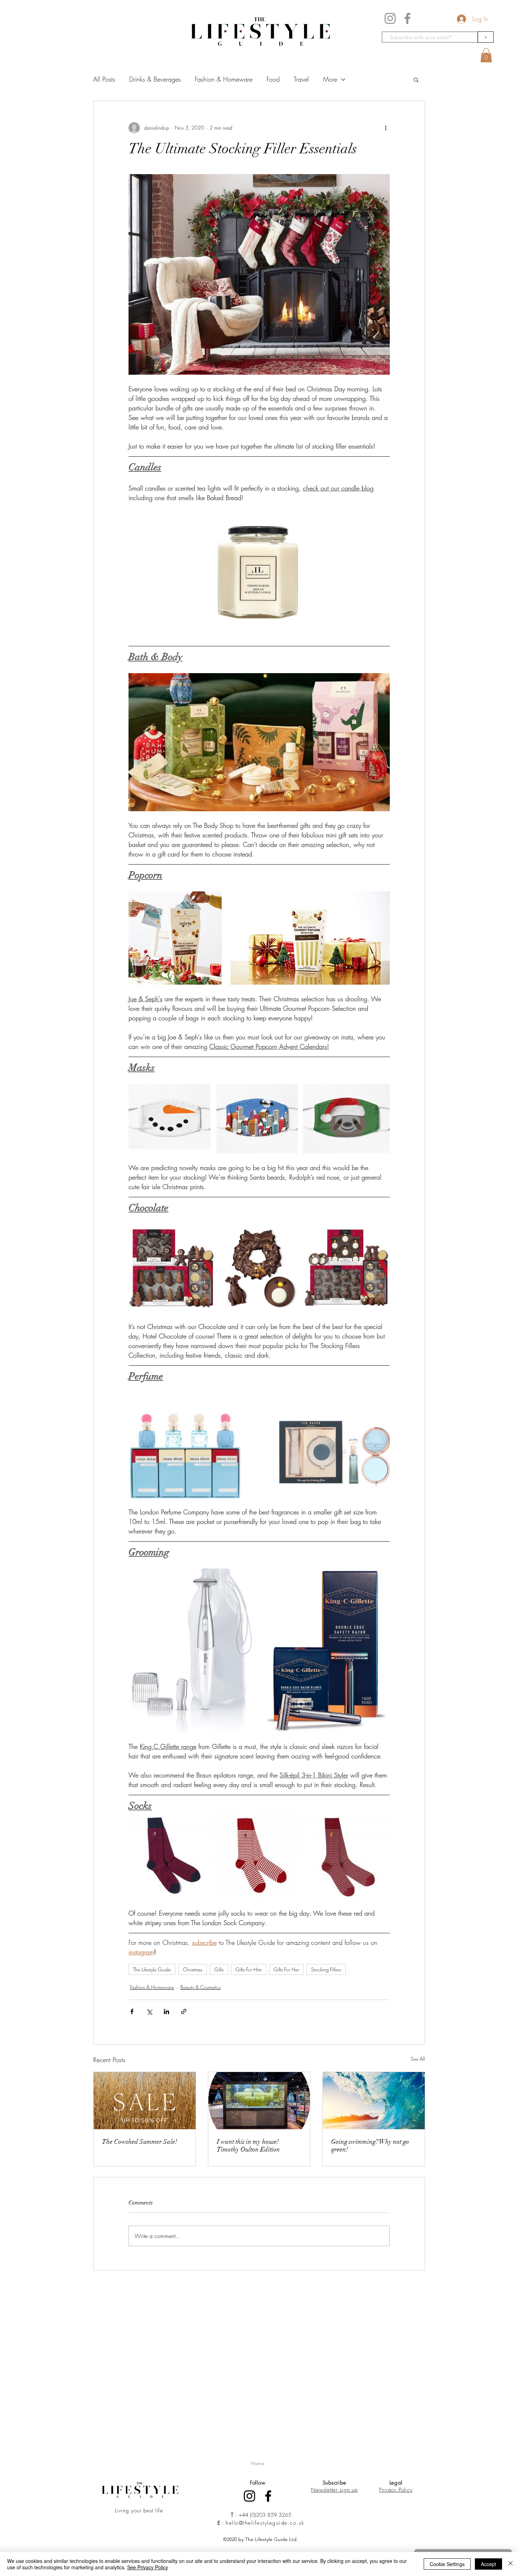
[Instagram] (390, 18)
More (330, 79)
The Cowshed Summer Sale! (140, 2142)
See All (418, 2059)
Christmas (193, 1969)
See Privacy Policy (148, 2567)
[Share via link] (184, 2011)
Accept (488, 2564)
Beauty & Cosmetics (201, 1987)
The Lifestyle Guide (152, 1969)
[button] (486, 55)
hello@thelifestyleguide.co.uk (265, 2523)
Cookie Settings (447, 2564)
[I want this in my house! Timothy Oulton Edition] (259, 2101)
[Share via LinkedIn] (166, 2011)
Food (273, 79)
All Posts (104, 79)
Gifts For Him (249, 1969)
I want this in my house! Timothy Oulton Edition (248, 2145)
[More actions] (386, 128)
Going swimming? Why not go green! (370, 2145)
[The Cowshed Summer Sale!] (145, 2101)
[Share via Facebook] (132, 2011)
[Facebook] (407, 18)
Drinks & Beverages (155, 79)
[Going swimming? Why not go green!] (374, 2101)
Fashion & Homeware (224, 79)
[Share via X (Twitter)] (149, 2011)
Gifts (219, 1969)
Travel (301, 79)
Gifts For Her (286, 1969)
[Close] (511, 2564)
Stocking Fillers (326, 1969)
